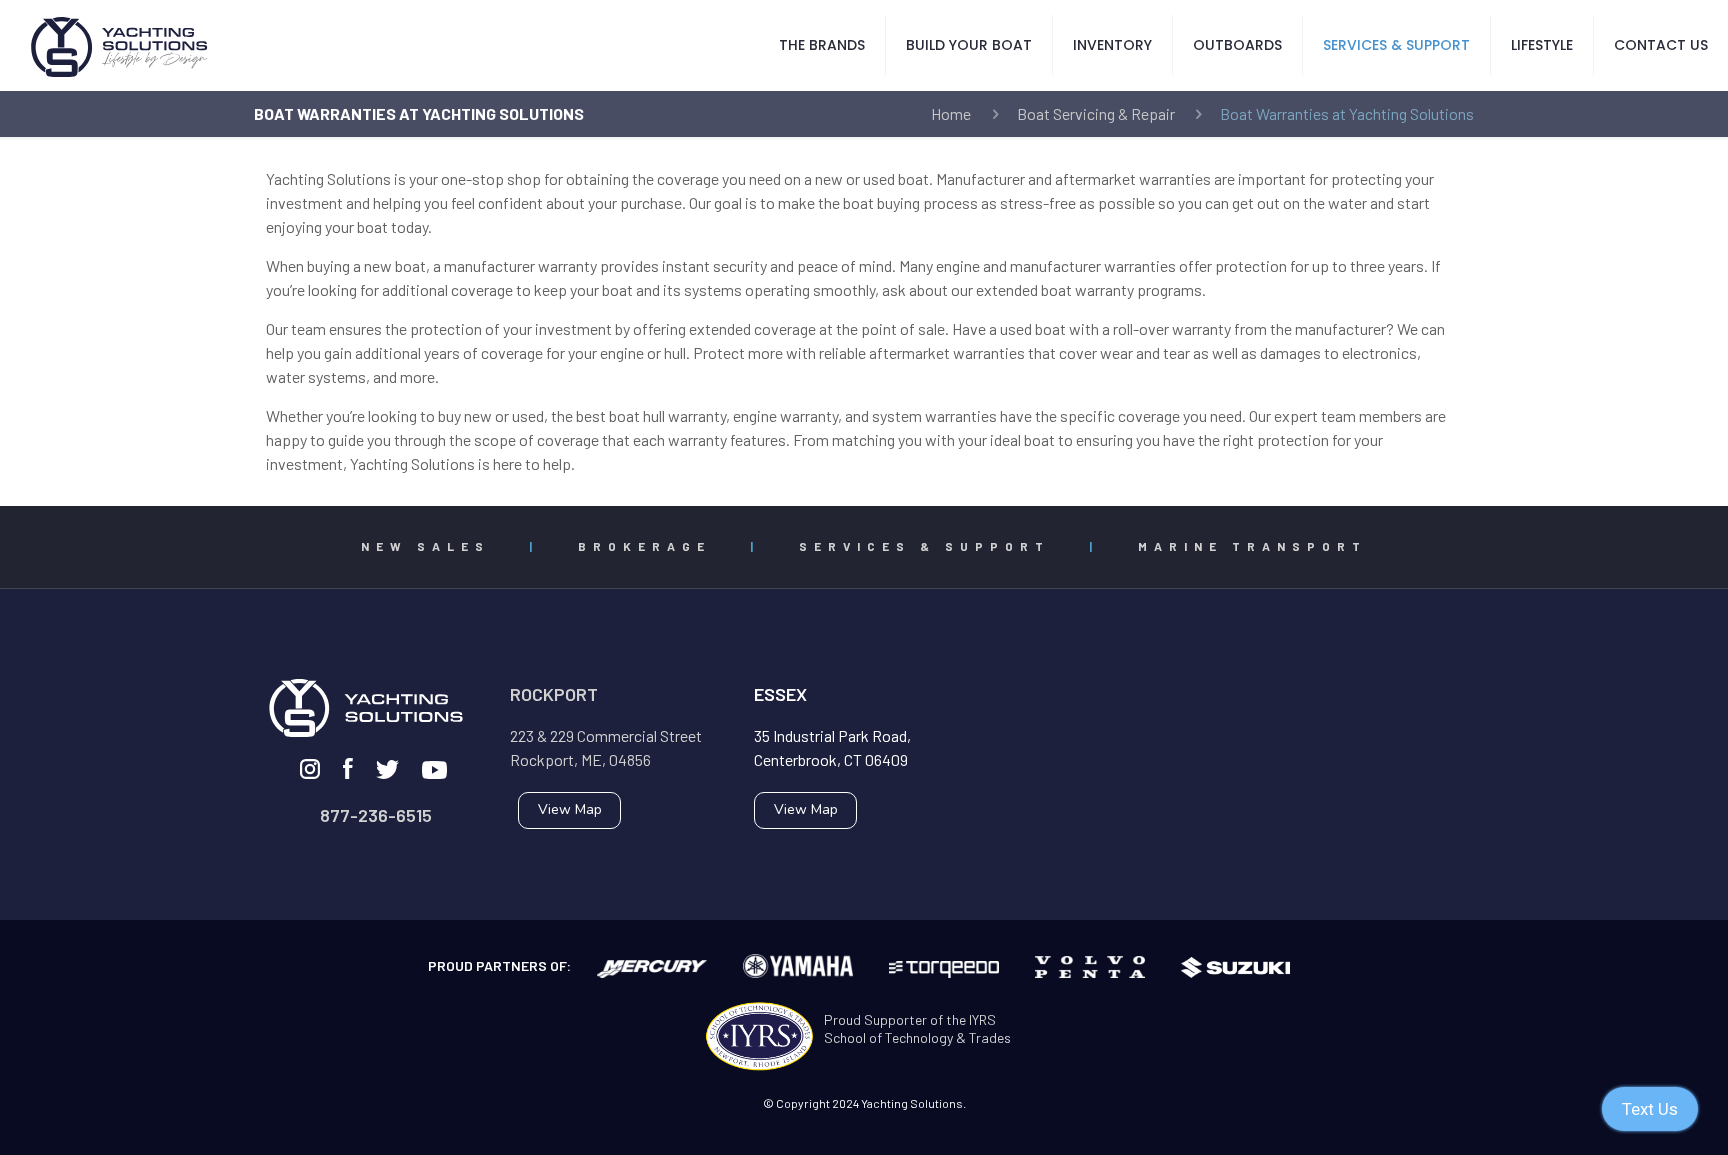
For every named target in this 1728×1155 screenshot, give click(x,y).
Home (951, 113)
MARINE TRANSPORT (1252, 546)
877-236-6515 (376, 815)
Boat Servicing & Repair (1096, 113)
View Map (570, 809)
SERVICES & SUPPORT (924, 546)
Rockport (554, 694)
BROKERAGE (644, 546)
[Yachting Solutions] (120, 45)
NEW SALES (425, 546)
